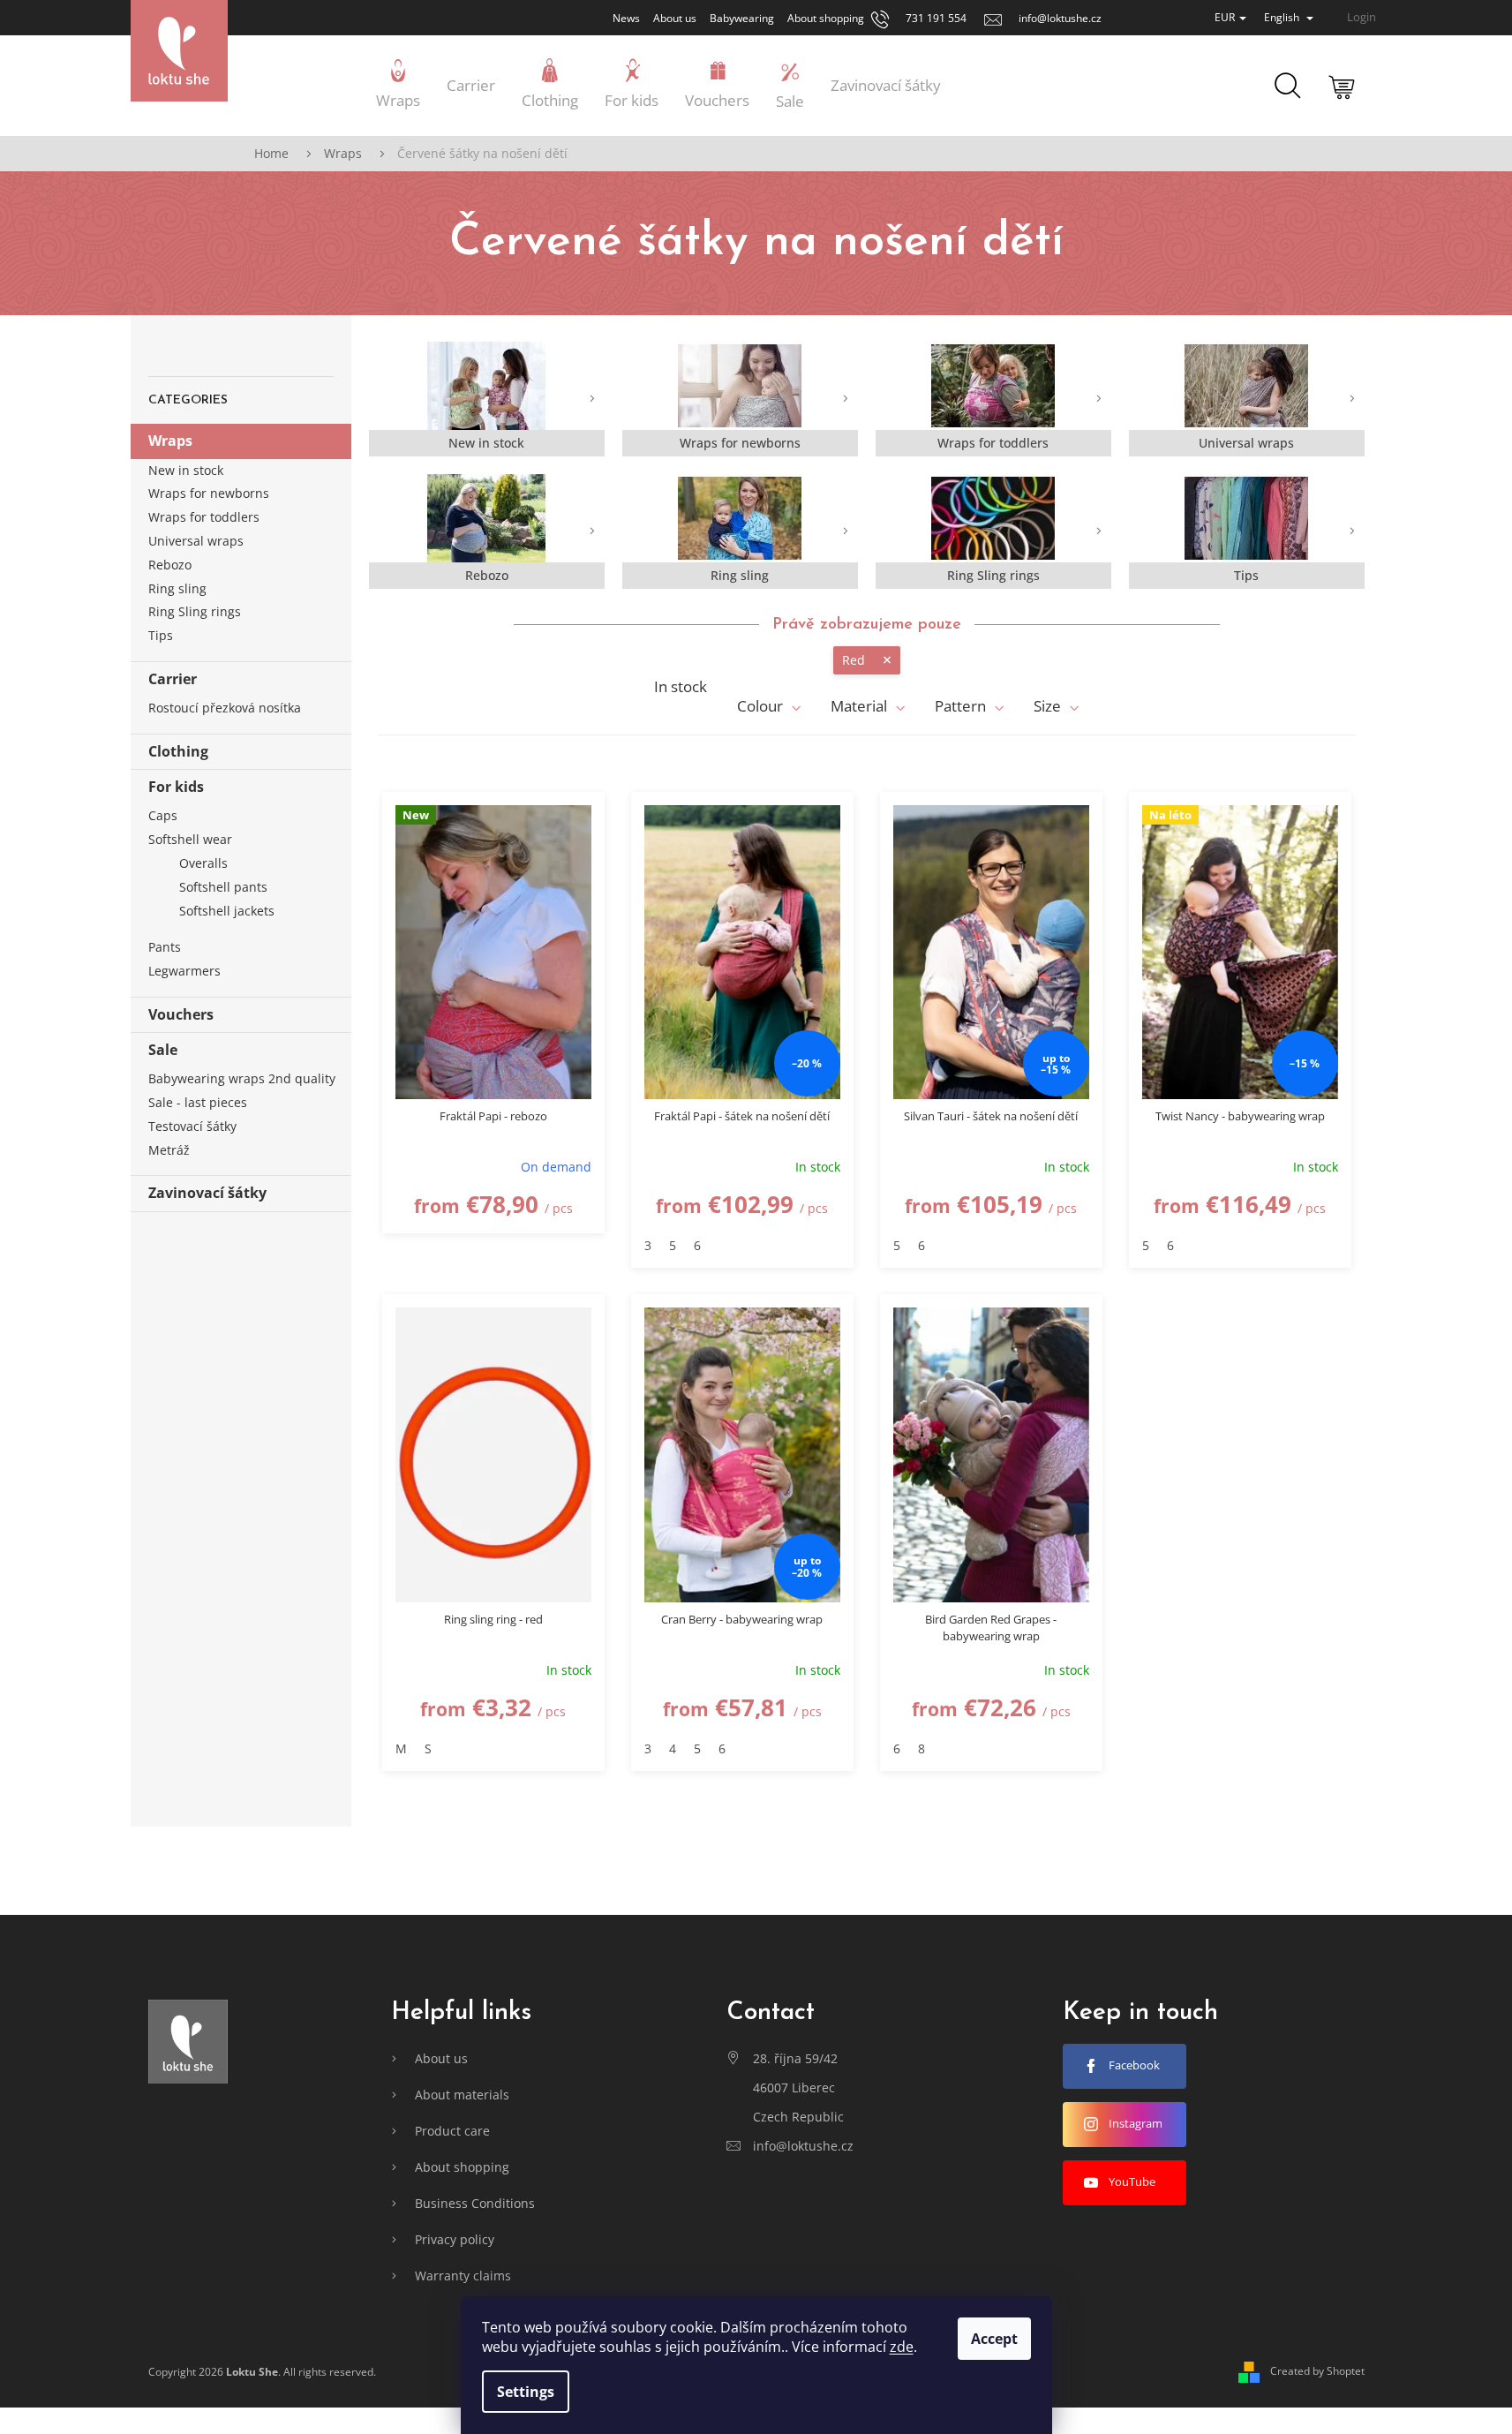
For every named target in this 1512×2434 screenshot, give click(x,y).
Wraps (170, 441)
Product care (452, 2131)
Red (854, 660)
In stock (681, 687)
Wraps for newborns (209, 493)
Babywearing (742, 18)
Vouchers (181, 1014)
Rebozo (170, 565)
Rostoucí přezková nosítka (225, 708)
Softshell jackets (227, 911)
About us (675, 18)
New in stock (186, 470)
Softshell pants (223, 887)
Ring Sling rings (195, 611)
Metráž (169, 1150)
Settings (526, 2392)
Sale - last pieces (198, 1102)
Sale (163, 1050)
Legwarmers (184, 971)
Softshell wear (190, 839)
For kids (176, 787)
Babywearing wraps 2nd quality (242, 1078)
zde (902, 2347)
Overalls (203, 863)
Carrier (173, 679)
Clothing (178, 751)
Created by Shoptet (1317, 2371)
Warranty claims (463, 2276)
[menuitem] (398, 86)
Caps (163, 815)
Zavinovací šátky (207, 1193)
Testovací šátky (192, 1126)
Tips (161, 635)
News (626, 18)
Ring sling (177, 588)
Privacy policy (455, 2239)
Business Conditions (475, 2203)
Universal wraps (196, 541)
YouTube (1132, 2182)
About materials (462, 2095)
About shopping (826, 18)
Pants (165, 947)
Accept (994, 2339)
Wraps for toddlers (204, 517)
